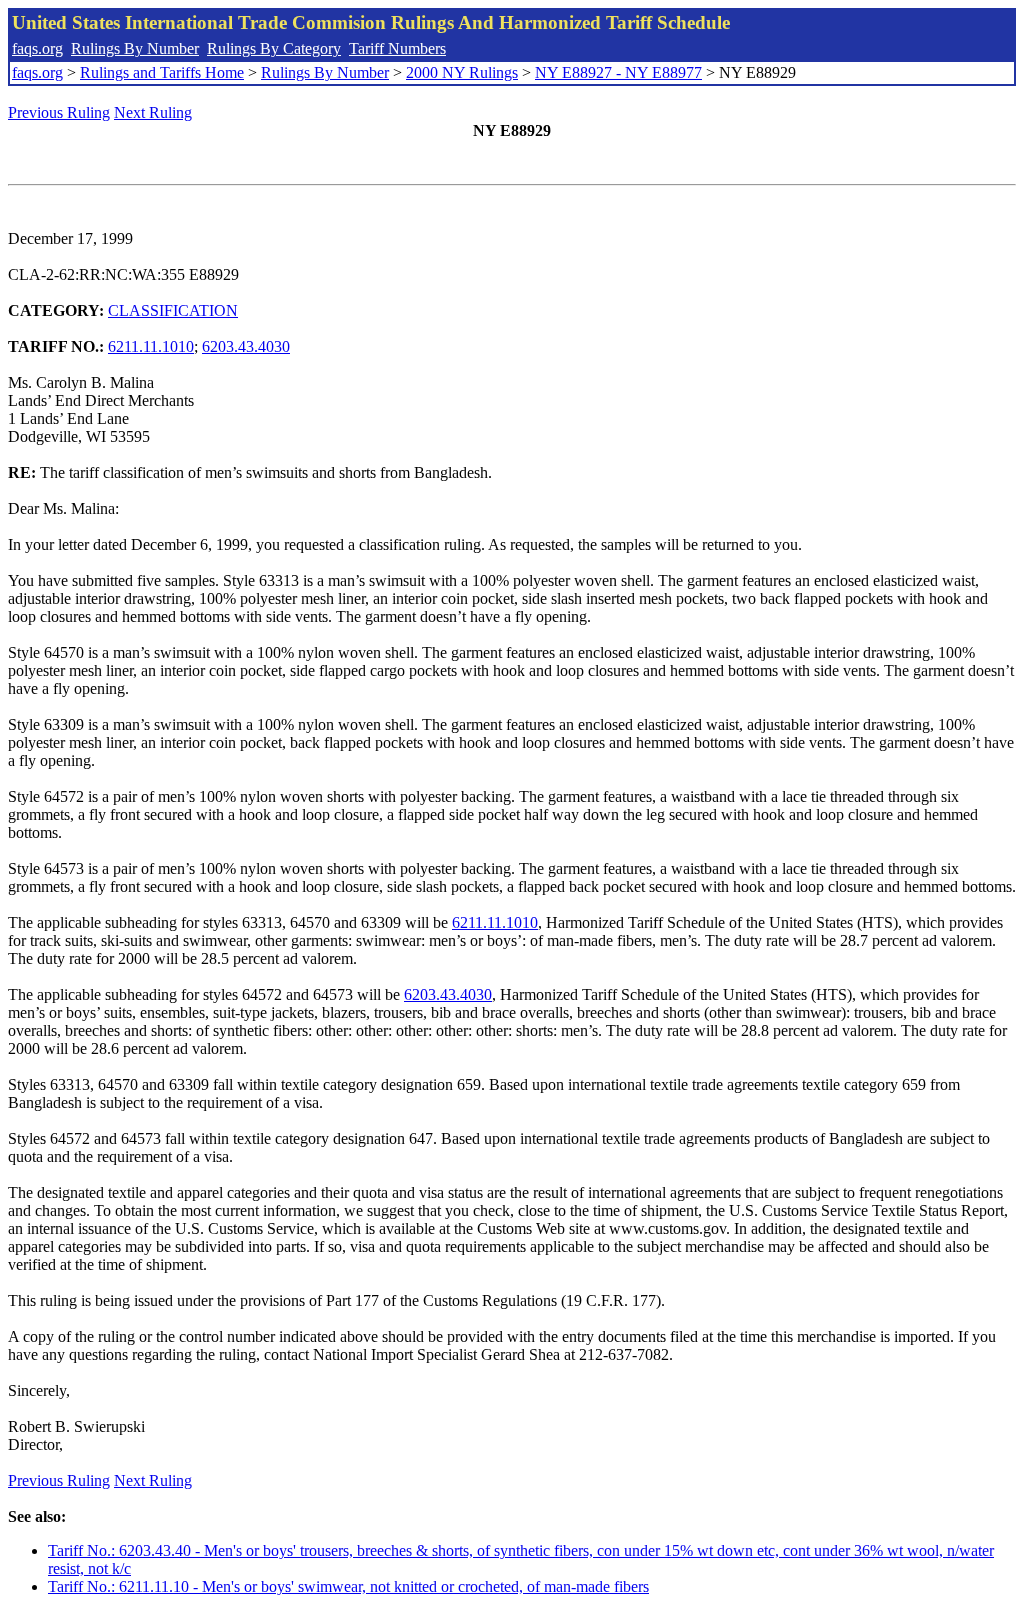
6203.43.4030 (246, 346)
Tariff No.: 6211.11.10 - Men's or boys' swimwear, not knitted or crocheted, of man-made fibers (348, 1586)
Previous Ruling (59, 112)
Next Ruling (153, 112)
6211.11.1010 (151, 346)
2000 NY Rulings (462, 72)
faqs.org (37, 48)
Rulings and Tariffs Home (162, 72)
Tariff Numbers (397, 48)
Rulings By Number (135, 48)
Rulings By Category (274, 48)
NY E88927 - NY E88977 (618, 72)
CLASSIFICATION (173, 310)
